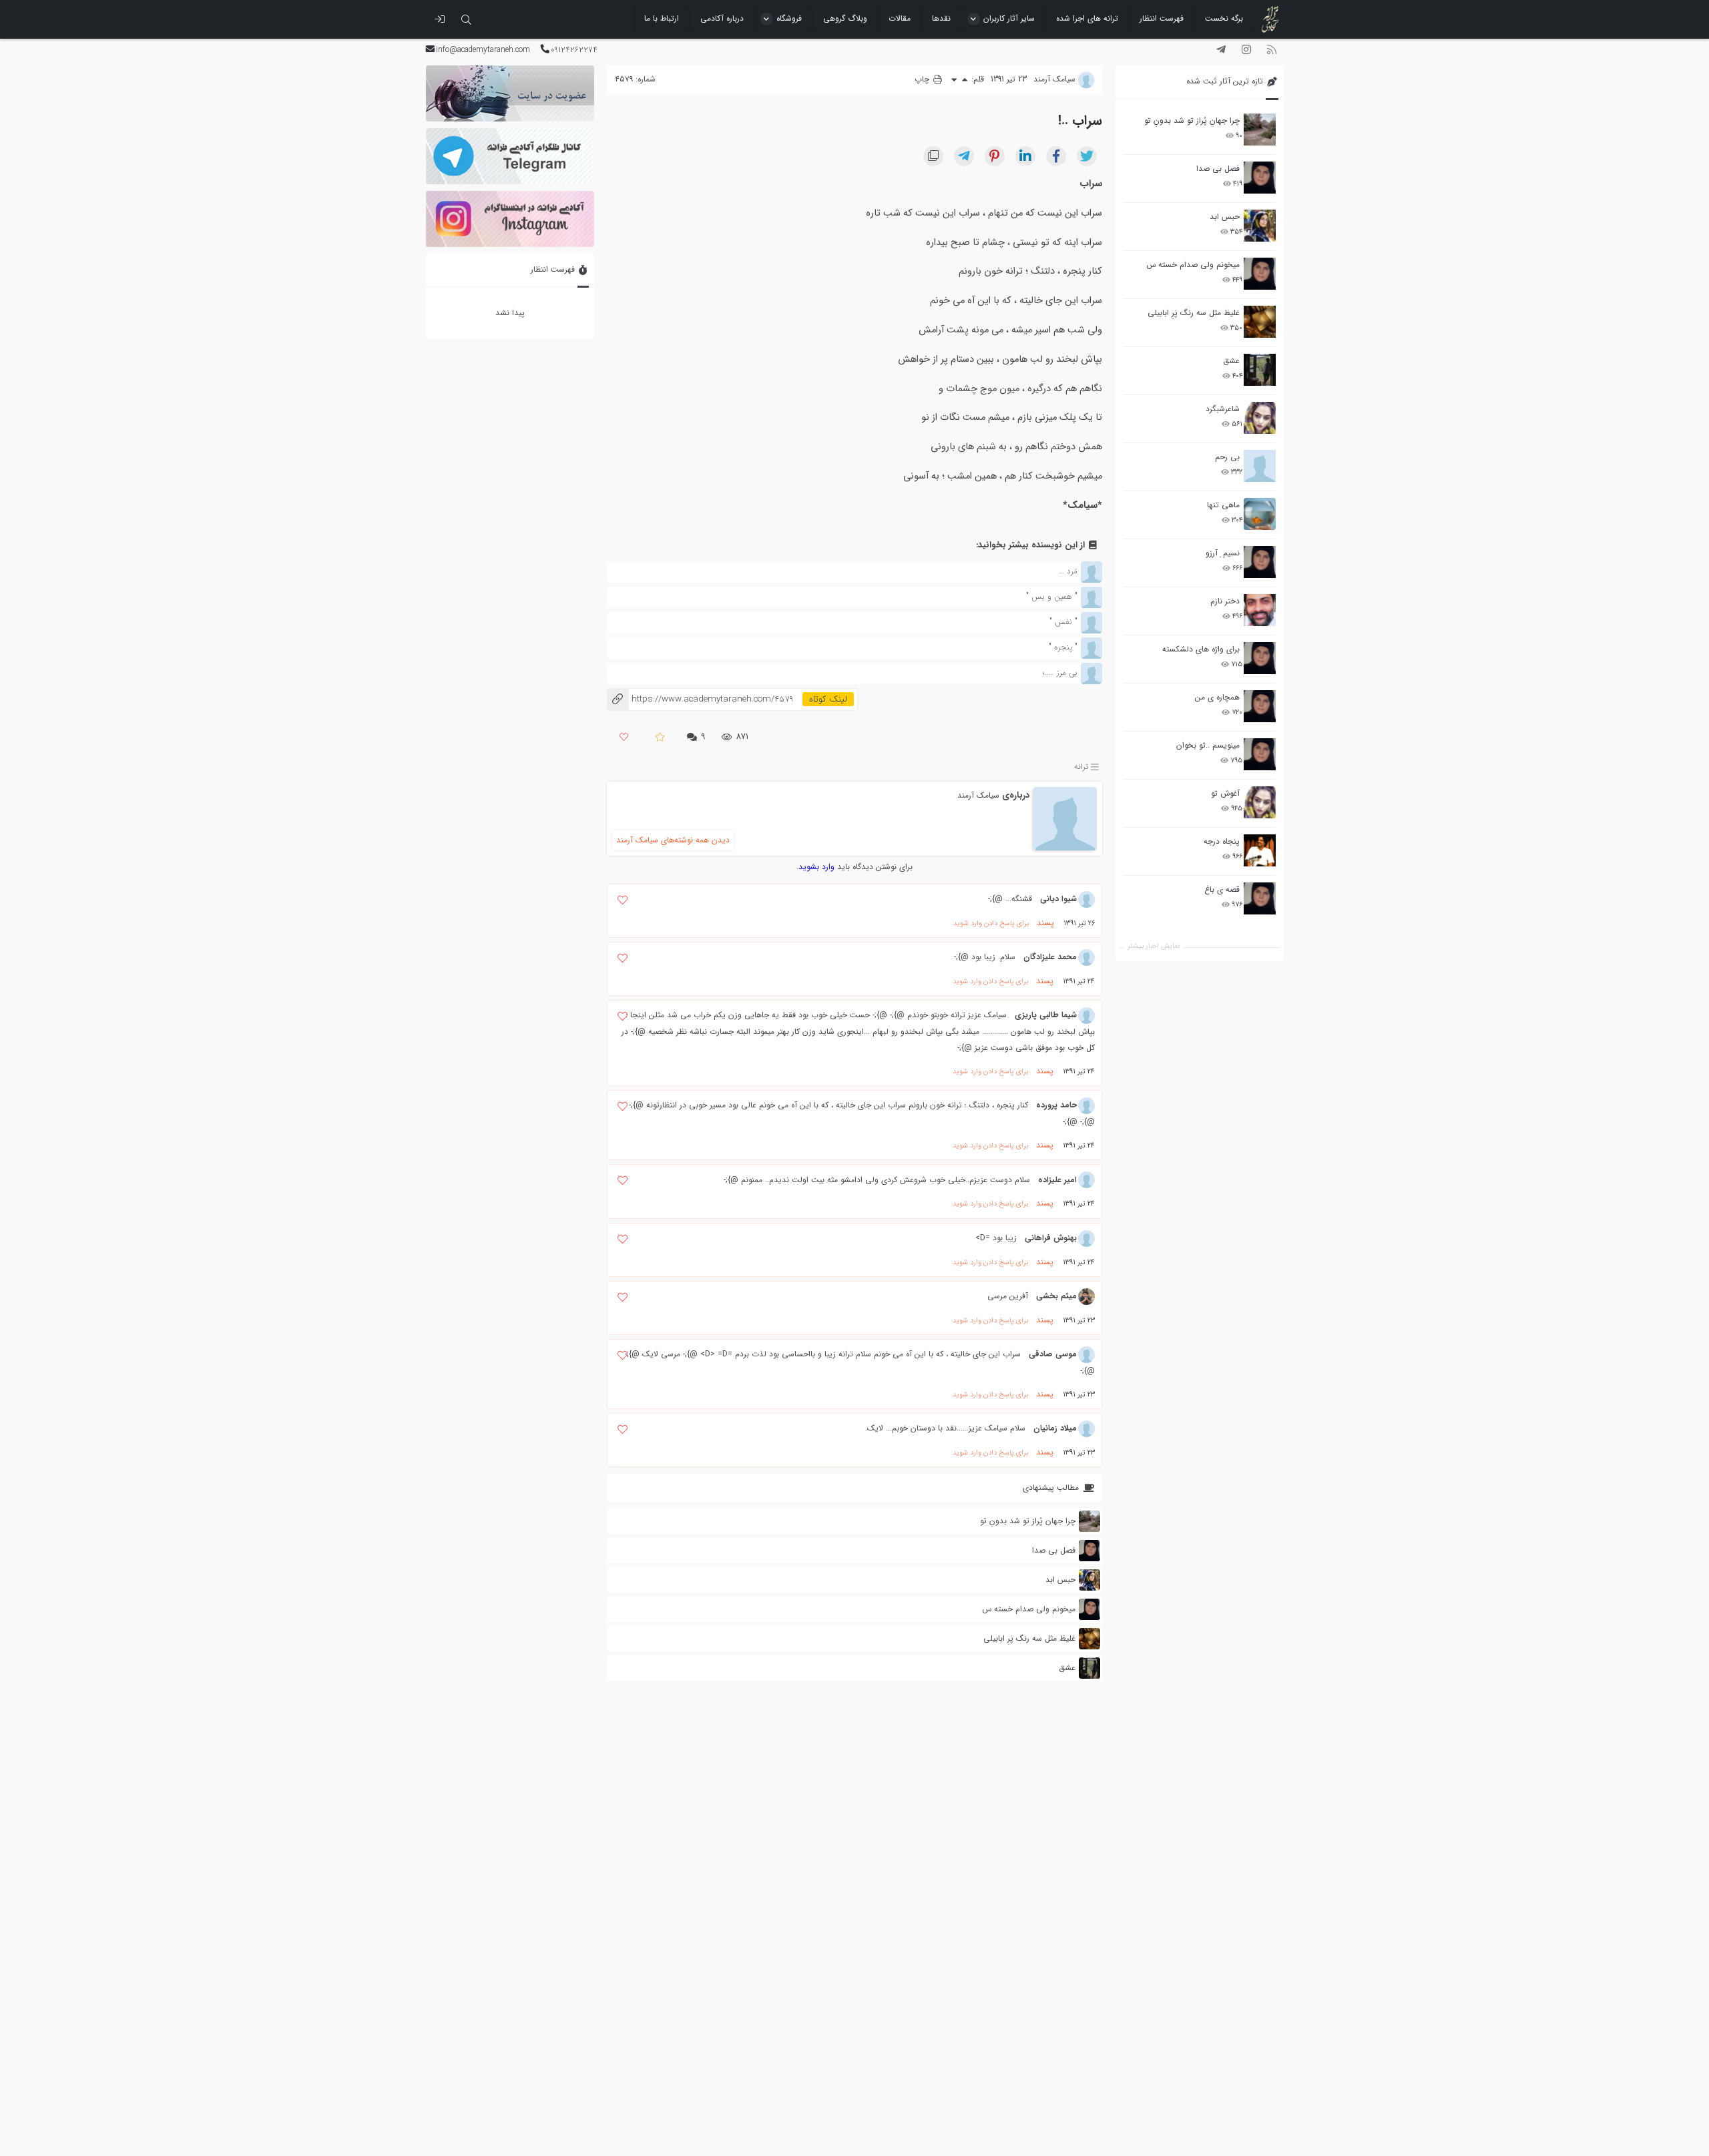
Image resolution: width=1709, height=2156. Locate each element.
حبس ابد (1225, 217)
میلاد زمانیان (1055, 1428)
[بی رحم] (1260, 466)
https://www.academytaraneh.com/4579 (700, 699)
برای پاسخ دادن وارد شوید (991, 923)
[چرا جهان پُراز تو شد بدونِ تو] (1260, 129)
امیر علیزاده (1057, 1180)
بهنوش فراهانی (1051, 1238)
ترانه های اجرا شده (1087, 18)
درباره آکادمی (722, 18)
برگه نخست (1224, 18)
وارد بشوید (816, 867)
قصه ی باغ (1222, 889)
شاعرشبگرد (1223, 409)
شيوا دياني (1058, 899)
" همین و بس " (1052, 596)
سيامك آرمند (978, 795)
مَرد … (1068, 571)
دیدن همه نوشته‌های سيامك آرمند (673, 840)
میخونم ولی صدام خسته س (1193, 265)
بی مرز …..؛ (1060, 672)
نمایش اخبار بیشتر (1154, 946)
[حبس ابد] (1260, 226)
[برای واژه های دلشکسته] (1260, 658)
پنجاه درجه (1222, 841)
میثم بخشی (1056, 1296)
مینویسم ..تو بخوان (1208, 745)
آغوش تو (1225, 793)
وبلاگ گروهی (845, 18)
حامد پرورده (1056, 1105)
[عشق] (1260, 370)
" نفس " (1063, 622)
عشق (1231, 361)
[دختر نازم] (1260, 610)
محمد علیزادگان (1050, 957)
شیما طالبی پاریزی (1046, 1015)
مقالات (900, 18)
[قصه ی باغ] (1260, 898)
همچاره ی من (1217, 697)
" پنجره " (1063, 647)
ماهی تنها (1223, 505)
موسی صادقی (1053, 1354)
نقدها (941, 18)
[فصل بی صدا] (1260, 178)
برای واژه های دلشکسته (1201, 649)
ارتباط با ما (662, 18)
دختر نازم (1225, 601)
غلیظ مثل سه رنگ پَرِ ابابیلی (1194, 313)
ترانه (1081, 767)
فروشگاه (789, 18)
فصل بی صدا (1218, 169)
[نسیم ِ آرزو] (1260, 562)
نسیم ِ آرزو (1223, 553)
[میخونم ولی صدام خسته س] (1260, 274)
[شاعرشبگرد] (1260, 418)
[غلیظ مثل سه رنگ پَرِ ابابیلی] (1260, 322)
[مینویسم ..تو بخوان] (1260, 754)
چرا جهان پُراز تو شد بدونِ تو (1192, 120)
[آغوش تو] (1260, 802)
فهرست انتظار (1162, 18)
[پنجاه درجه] (1260, 851)
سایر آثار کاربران (1009, 18)
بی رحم (1227, 457)
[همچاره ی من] (1260, 706)
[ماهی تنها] (1260, 514)
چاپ (923, 79)
